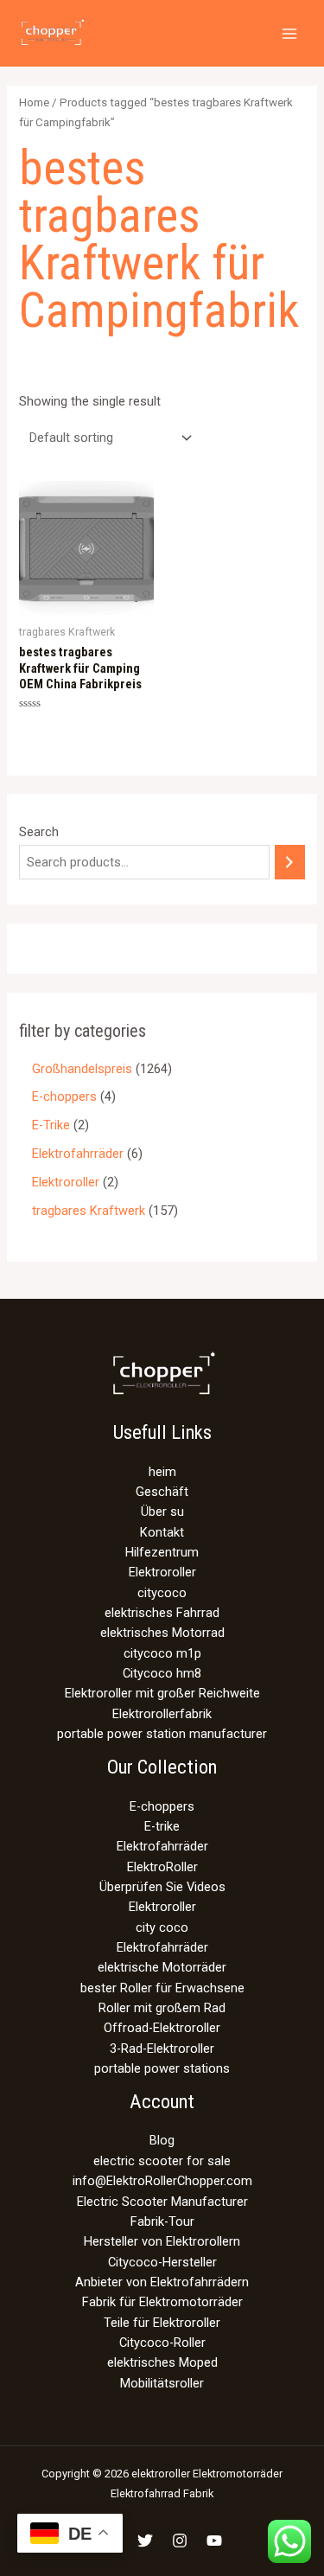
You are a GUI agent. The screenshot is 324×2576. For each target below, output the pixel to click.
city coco (162, 1927)
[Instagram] (180, 2541)
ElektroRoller (162, 1867)
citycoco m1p (162, 1653)
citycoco (162, 1593)
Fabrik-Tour (162, 2221)
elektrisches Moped (162, 2362)
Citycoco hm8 (162, 1673)
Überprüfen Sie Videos (162, 1887)
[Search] (290, 862)
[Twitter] (145, 2541)
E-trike (162, 1826)
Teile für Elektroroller (162, 2323)
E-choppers (162, 1806)
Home (34, 102)
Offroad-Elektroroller (162, 2028)
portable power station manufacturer (162, 1734)
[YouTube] (214, 2541)
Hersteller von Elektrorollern (162, 2241)
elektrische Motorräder (162, 1967)
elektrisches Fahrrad (162, 1613)
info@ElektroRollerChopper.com (162, 2181)
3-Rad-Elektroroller (162, 2049)
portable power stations (162, 2068)
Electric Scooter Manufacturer (162, 2202)
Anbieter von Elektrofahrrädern (162, 2282)
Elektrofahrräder (162, 1846)
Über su (162, 1512)
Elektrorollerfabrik (162, 1714)
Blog (162, 2140)
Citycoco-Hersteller (162, 2262)
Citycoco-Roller (162, 2343)
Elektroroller (162, 1572)
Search (39, 832)
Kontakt (162, 1532)
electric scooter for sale (162, 2161)
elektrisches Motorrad (162, 1633)
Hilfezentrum (162, 1552)
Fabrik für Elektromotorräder (162, 2302)
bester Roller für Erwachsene (162, 1988)
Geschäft (162, 1492)
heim (162, 1472)
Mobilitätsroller (162, 2383)
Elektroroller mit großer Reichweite (162, 1693)
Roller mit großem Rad (162, 2008)
